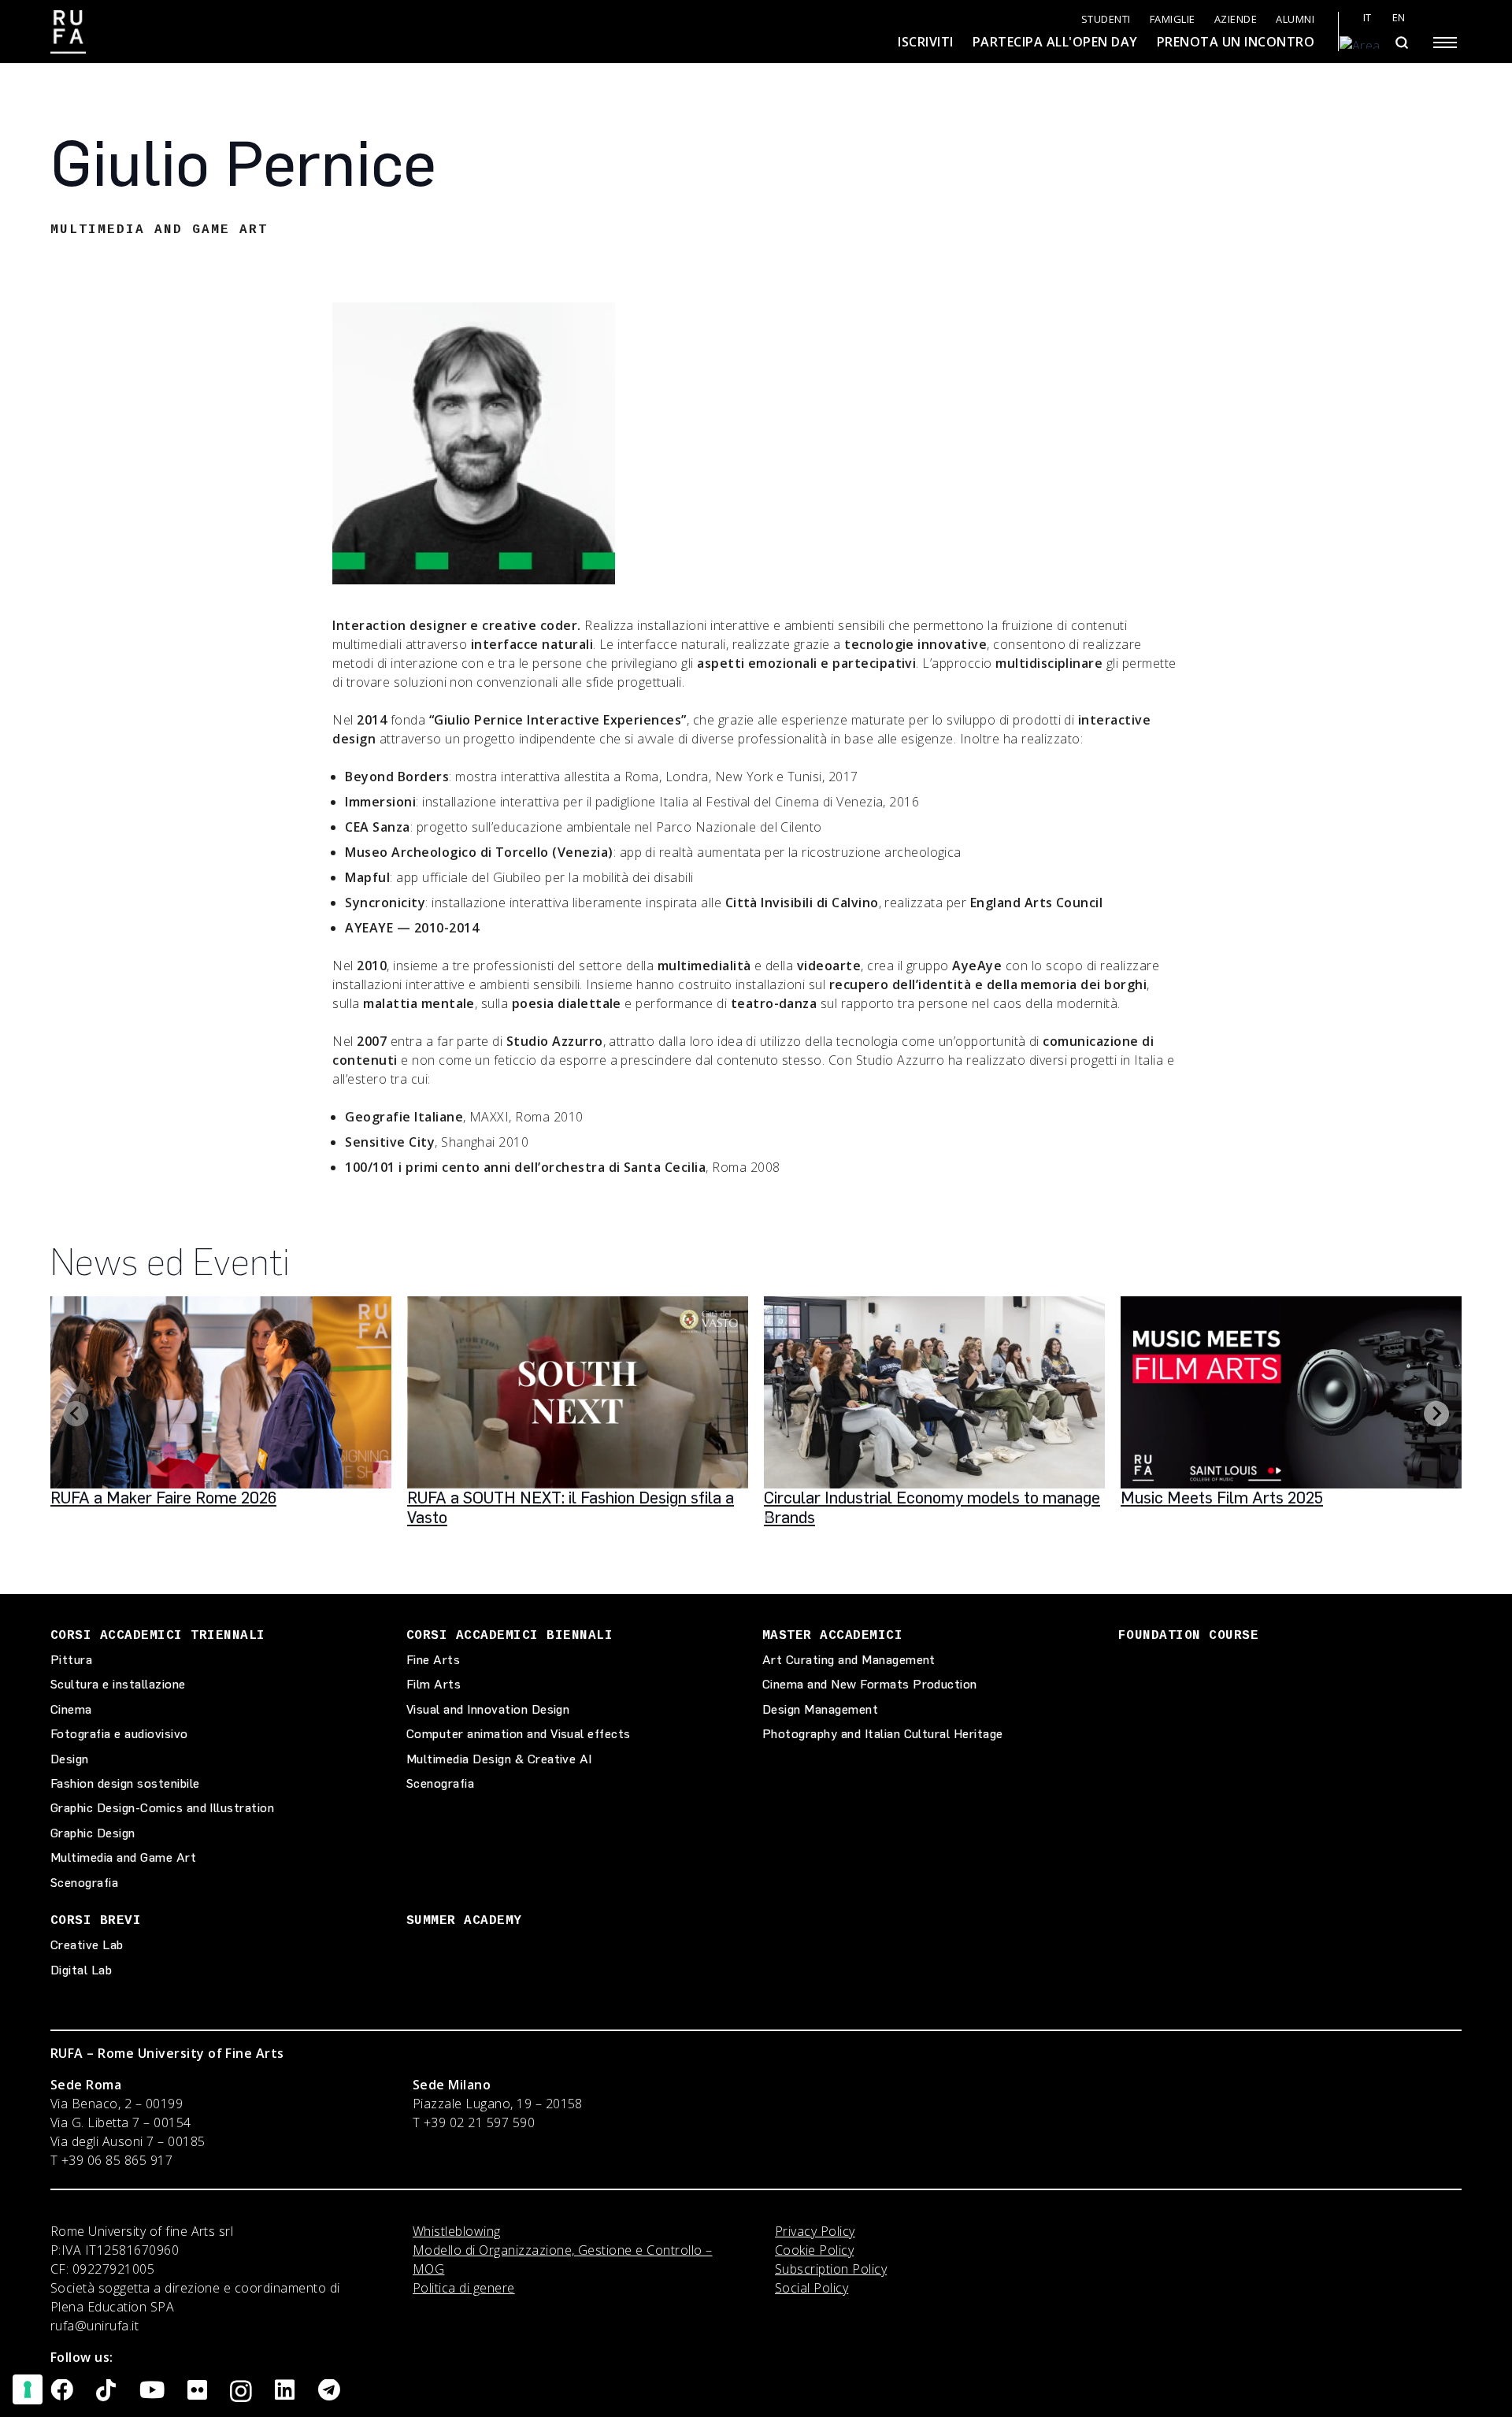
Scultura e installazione (118, 1684)
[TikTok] (106, 2391)
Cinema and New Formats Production (870, 1684)
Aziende (1236, 19)
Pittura (71, 1660)
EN (1399, 18)
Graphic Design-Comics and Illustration (162, 1808)
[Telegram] (329, 2391)
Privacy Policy (815, 2231)
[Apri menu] (1445, 43)
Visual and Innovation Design (488, 1709)
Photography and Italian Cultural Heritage (883, 1734)
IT (1367, 18)
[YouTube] (152, 2391)
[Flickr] (197, 2391)
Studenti (1106, 19)
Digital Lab (81, 1970)
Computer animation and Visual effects (519, 1734)
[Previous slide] (76, 1414)
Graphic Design (93, 1833)
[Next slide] (1436, 1414)
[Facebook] (62, 2391)
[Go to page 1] (756, 1517)
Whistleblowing (457, 2231)
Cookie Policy (814, 2250)
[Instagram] (241, 2392)
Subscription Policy (831, 2269)
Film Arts (434, 1684)
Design (70, 1759)
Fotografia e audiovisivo (119, 1734)
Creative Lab (87, 1945)
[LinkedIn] (285, 2391)
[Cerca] (1401, 43)
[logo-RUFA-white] (68, 32)
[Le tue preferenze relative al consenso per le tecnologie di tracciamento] (28, 2389)
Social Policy (812, 2288)
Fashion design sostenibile (125, 1783)
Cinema (71, 1709)
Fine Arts (433, 1660)
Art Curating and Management (849, 1660)
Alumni (1295, 19)
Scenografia (84, 1883)
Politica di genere (464, 2288)
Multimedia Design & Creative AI (499, 1759)
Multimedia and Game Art (123, 1857)
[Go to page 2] (768, 1518)
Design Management (820, 1709)
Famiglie (1173, 19)
